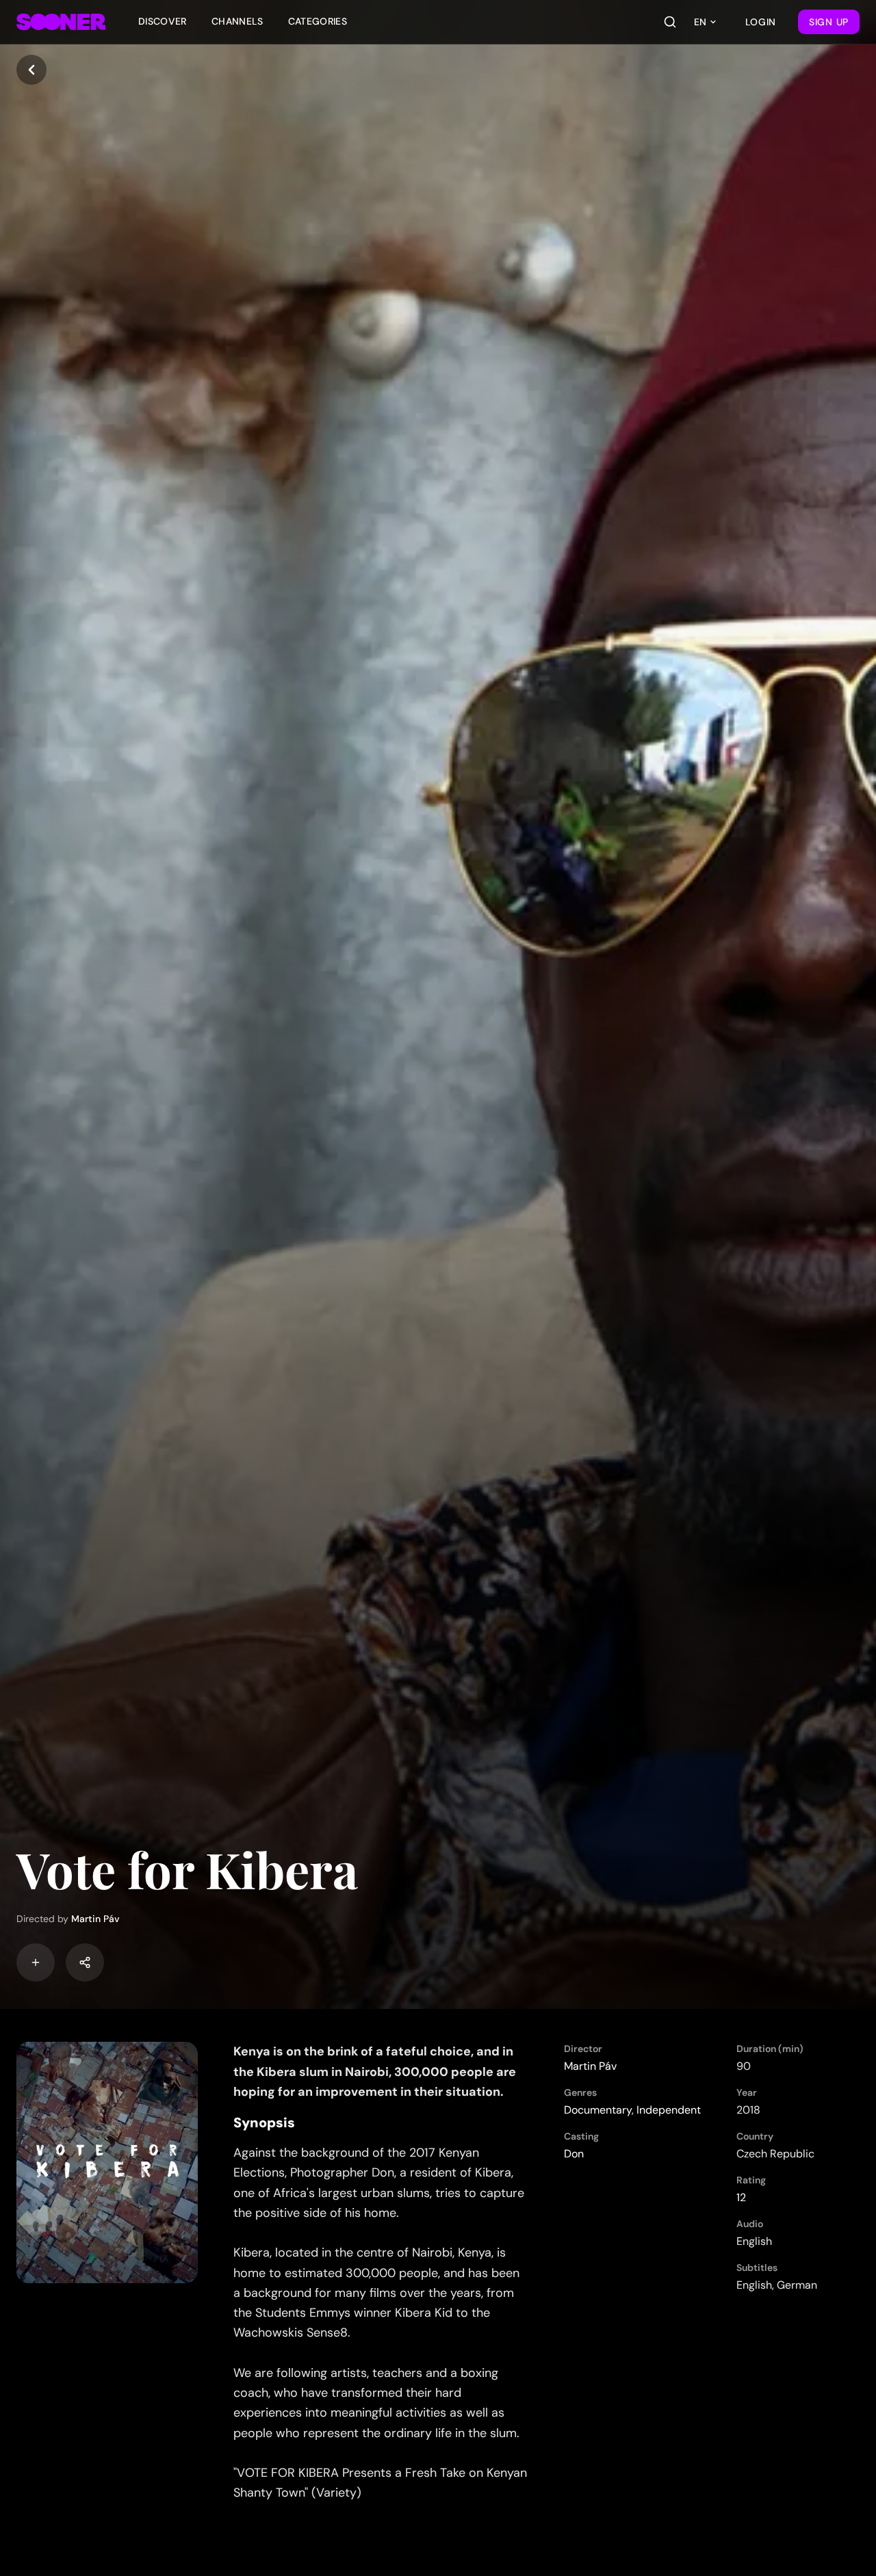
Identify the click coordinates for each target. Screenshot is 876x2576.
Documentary (598, 2110)
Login (761, 22)
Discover (163, 21)
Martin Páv (95, 1919)
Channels (237, 21)
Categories (318, 21)
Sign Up (829, 22)
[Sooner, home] (61, 22)
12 (741, 2197)
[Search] (670, 22)
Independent (669, 2110)
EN (700, 22)
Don (574, 2154)
